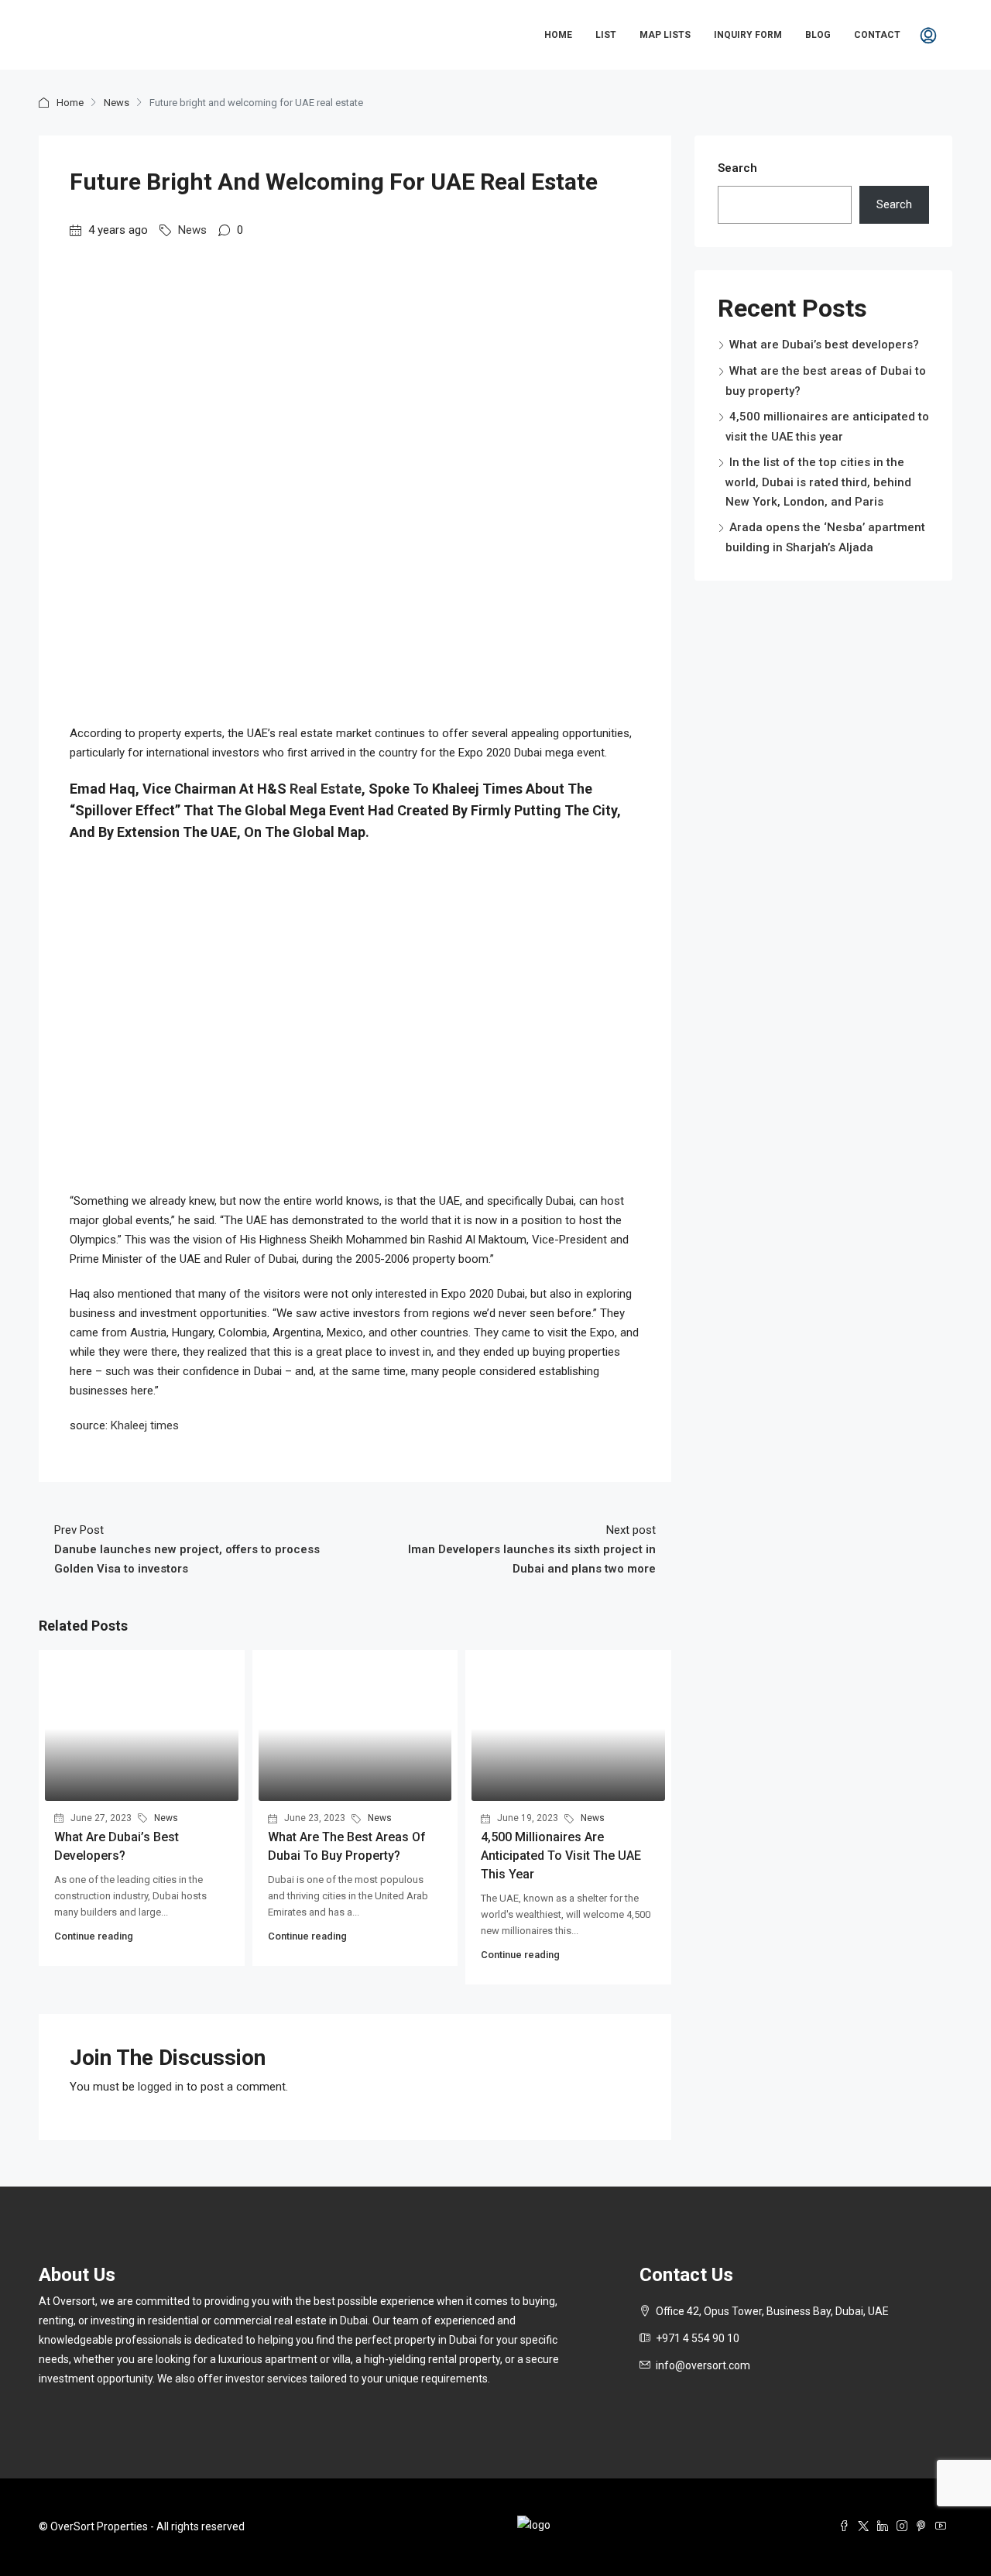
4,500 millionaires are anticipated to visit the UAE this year (561, 1856)
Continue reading (94, 1936)
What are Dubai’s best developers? (824, 345)
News (117, 103)
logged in (161, 2087)
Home (558, 35)
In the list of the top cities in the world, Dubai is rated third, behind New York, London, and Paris (818, 482)
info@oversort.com (703, 2365)
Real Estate (326, 789)
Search (737, 168)
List (606, 35)
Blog (818, 35)
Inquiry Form (748, 35)
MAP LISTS (665, 35)
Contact (877, 35)
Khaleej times (145, 1425)
